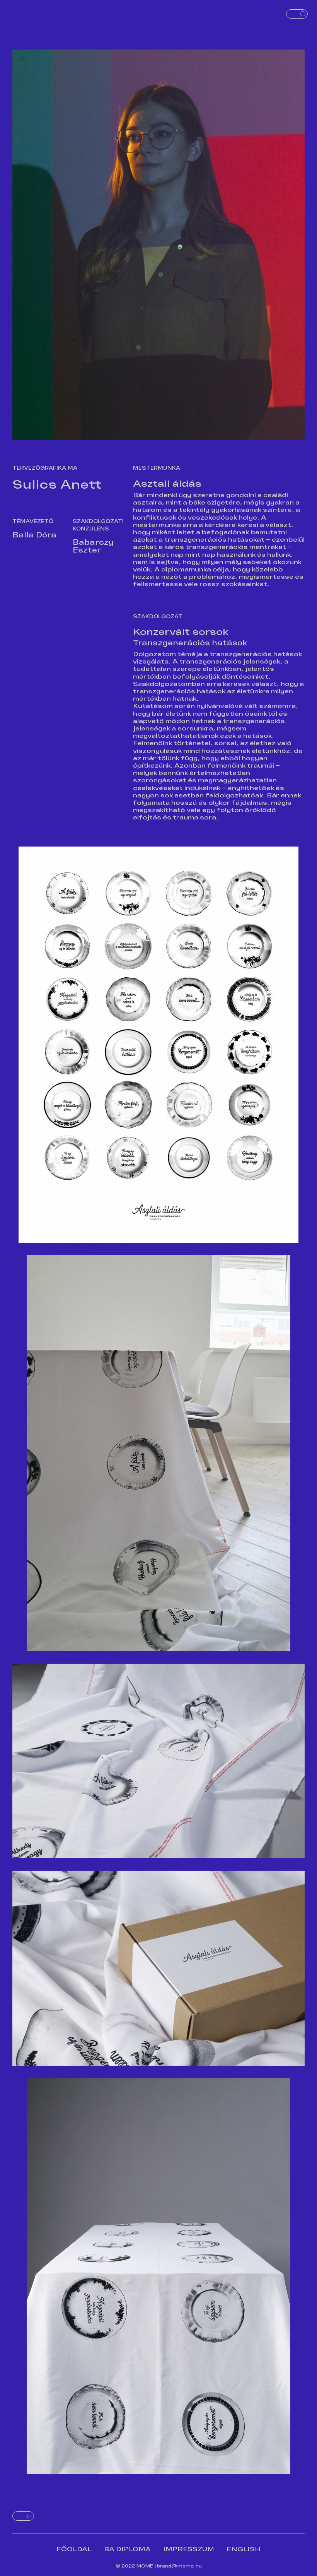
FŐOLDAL (74, 2549)
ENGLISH (244, 2549)
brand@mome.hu (179, 2566)
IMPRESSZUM (189, 2549)
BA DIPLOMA (127, 2549)
